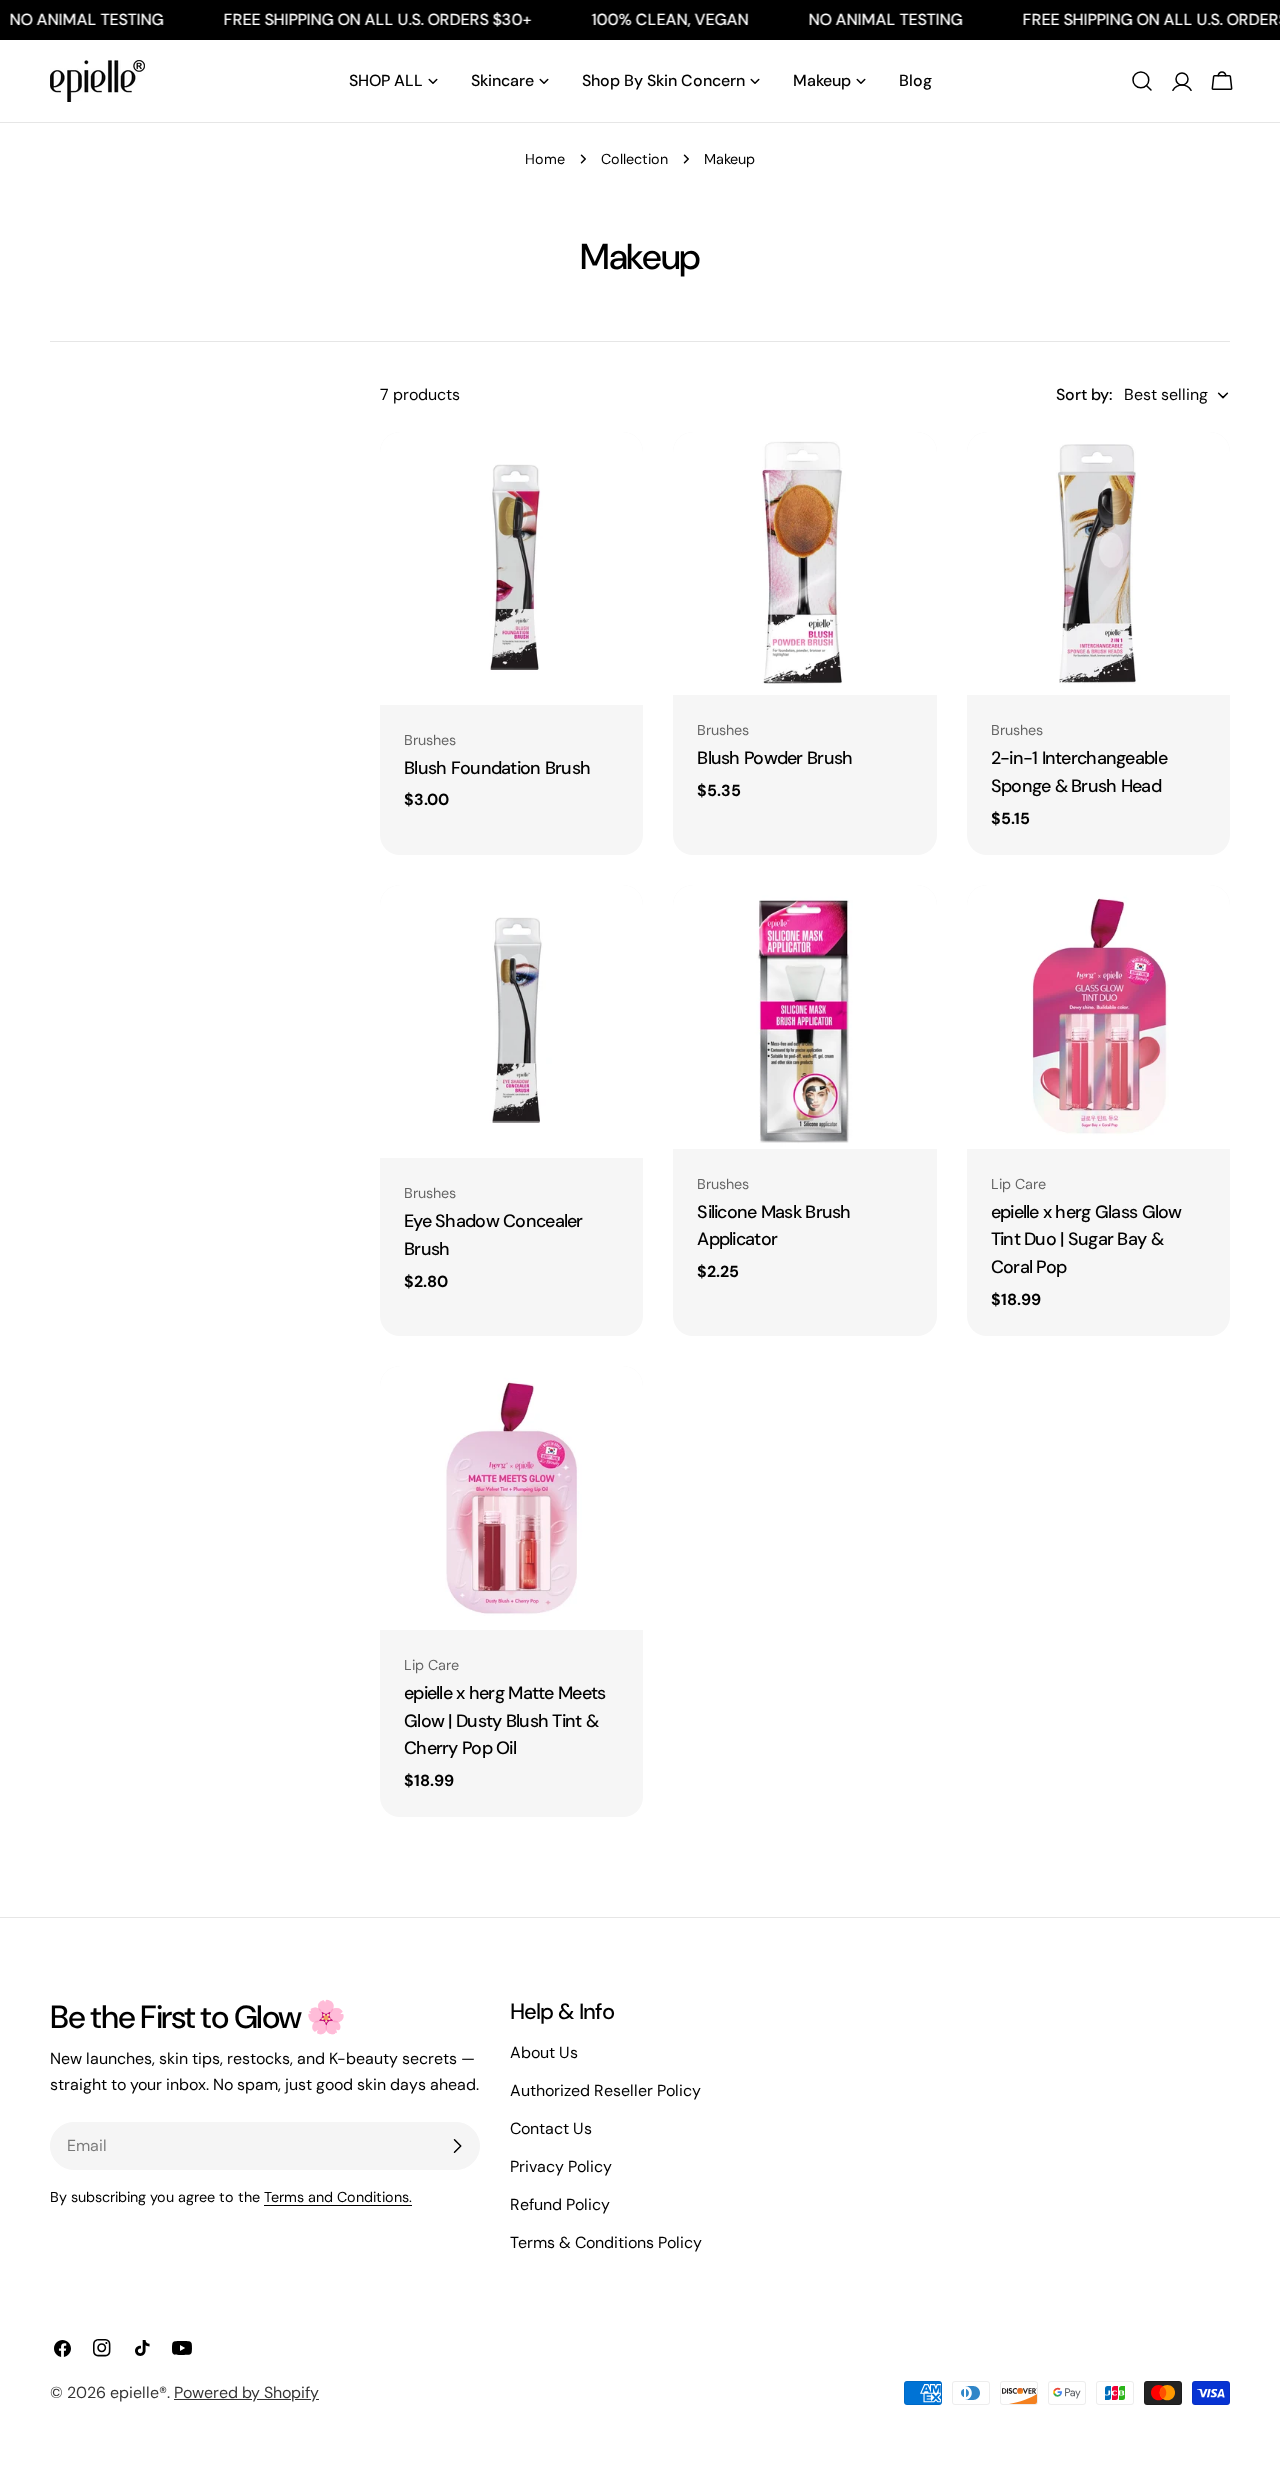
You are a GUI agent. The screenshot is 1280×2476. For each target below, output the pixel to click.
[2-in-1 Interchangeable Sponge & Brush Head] (1098, 563)
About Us (544, 2052)
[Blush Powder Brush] (804, 563)
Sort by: (1084, 394)
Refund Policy (560, 2204)
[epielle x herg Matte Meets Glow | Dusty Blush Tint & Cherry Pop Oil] (511, 1497)
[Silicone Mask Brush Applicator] (804, 1016)
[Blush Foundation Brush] (511, 568)
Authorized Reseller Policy (605, 2090)
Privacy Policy (561, 2166)
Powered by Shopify (246, 2392)
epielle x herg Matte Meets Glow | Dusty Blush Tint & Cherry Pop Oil (504, 1721)
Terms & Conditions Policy (606, 2242)
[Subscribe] (457, 2146)
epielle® (138, 2392)
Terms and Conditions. (338, 2197)
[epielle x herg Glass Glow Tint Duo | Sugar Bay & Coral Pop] (1098, 1016)
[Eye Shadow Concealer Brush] (511, 1021)
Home (545, 159)
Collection (634, 159)
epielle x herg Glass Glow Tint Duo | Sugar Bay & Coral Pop (1086, 1240)
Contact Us (551, 2128)
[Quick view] (614, 476)
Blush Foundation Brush (497, 768)
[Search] (1142, 81)
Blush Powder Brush (774, 758)
